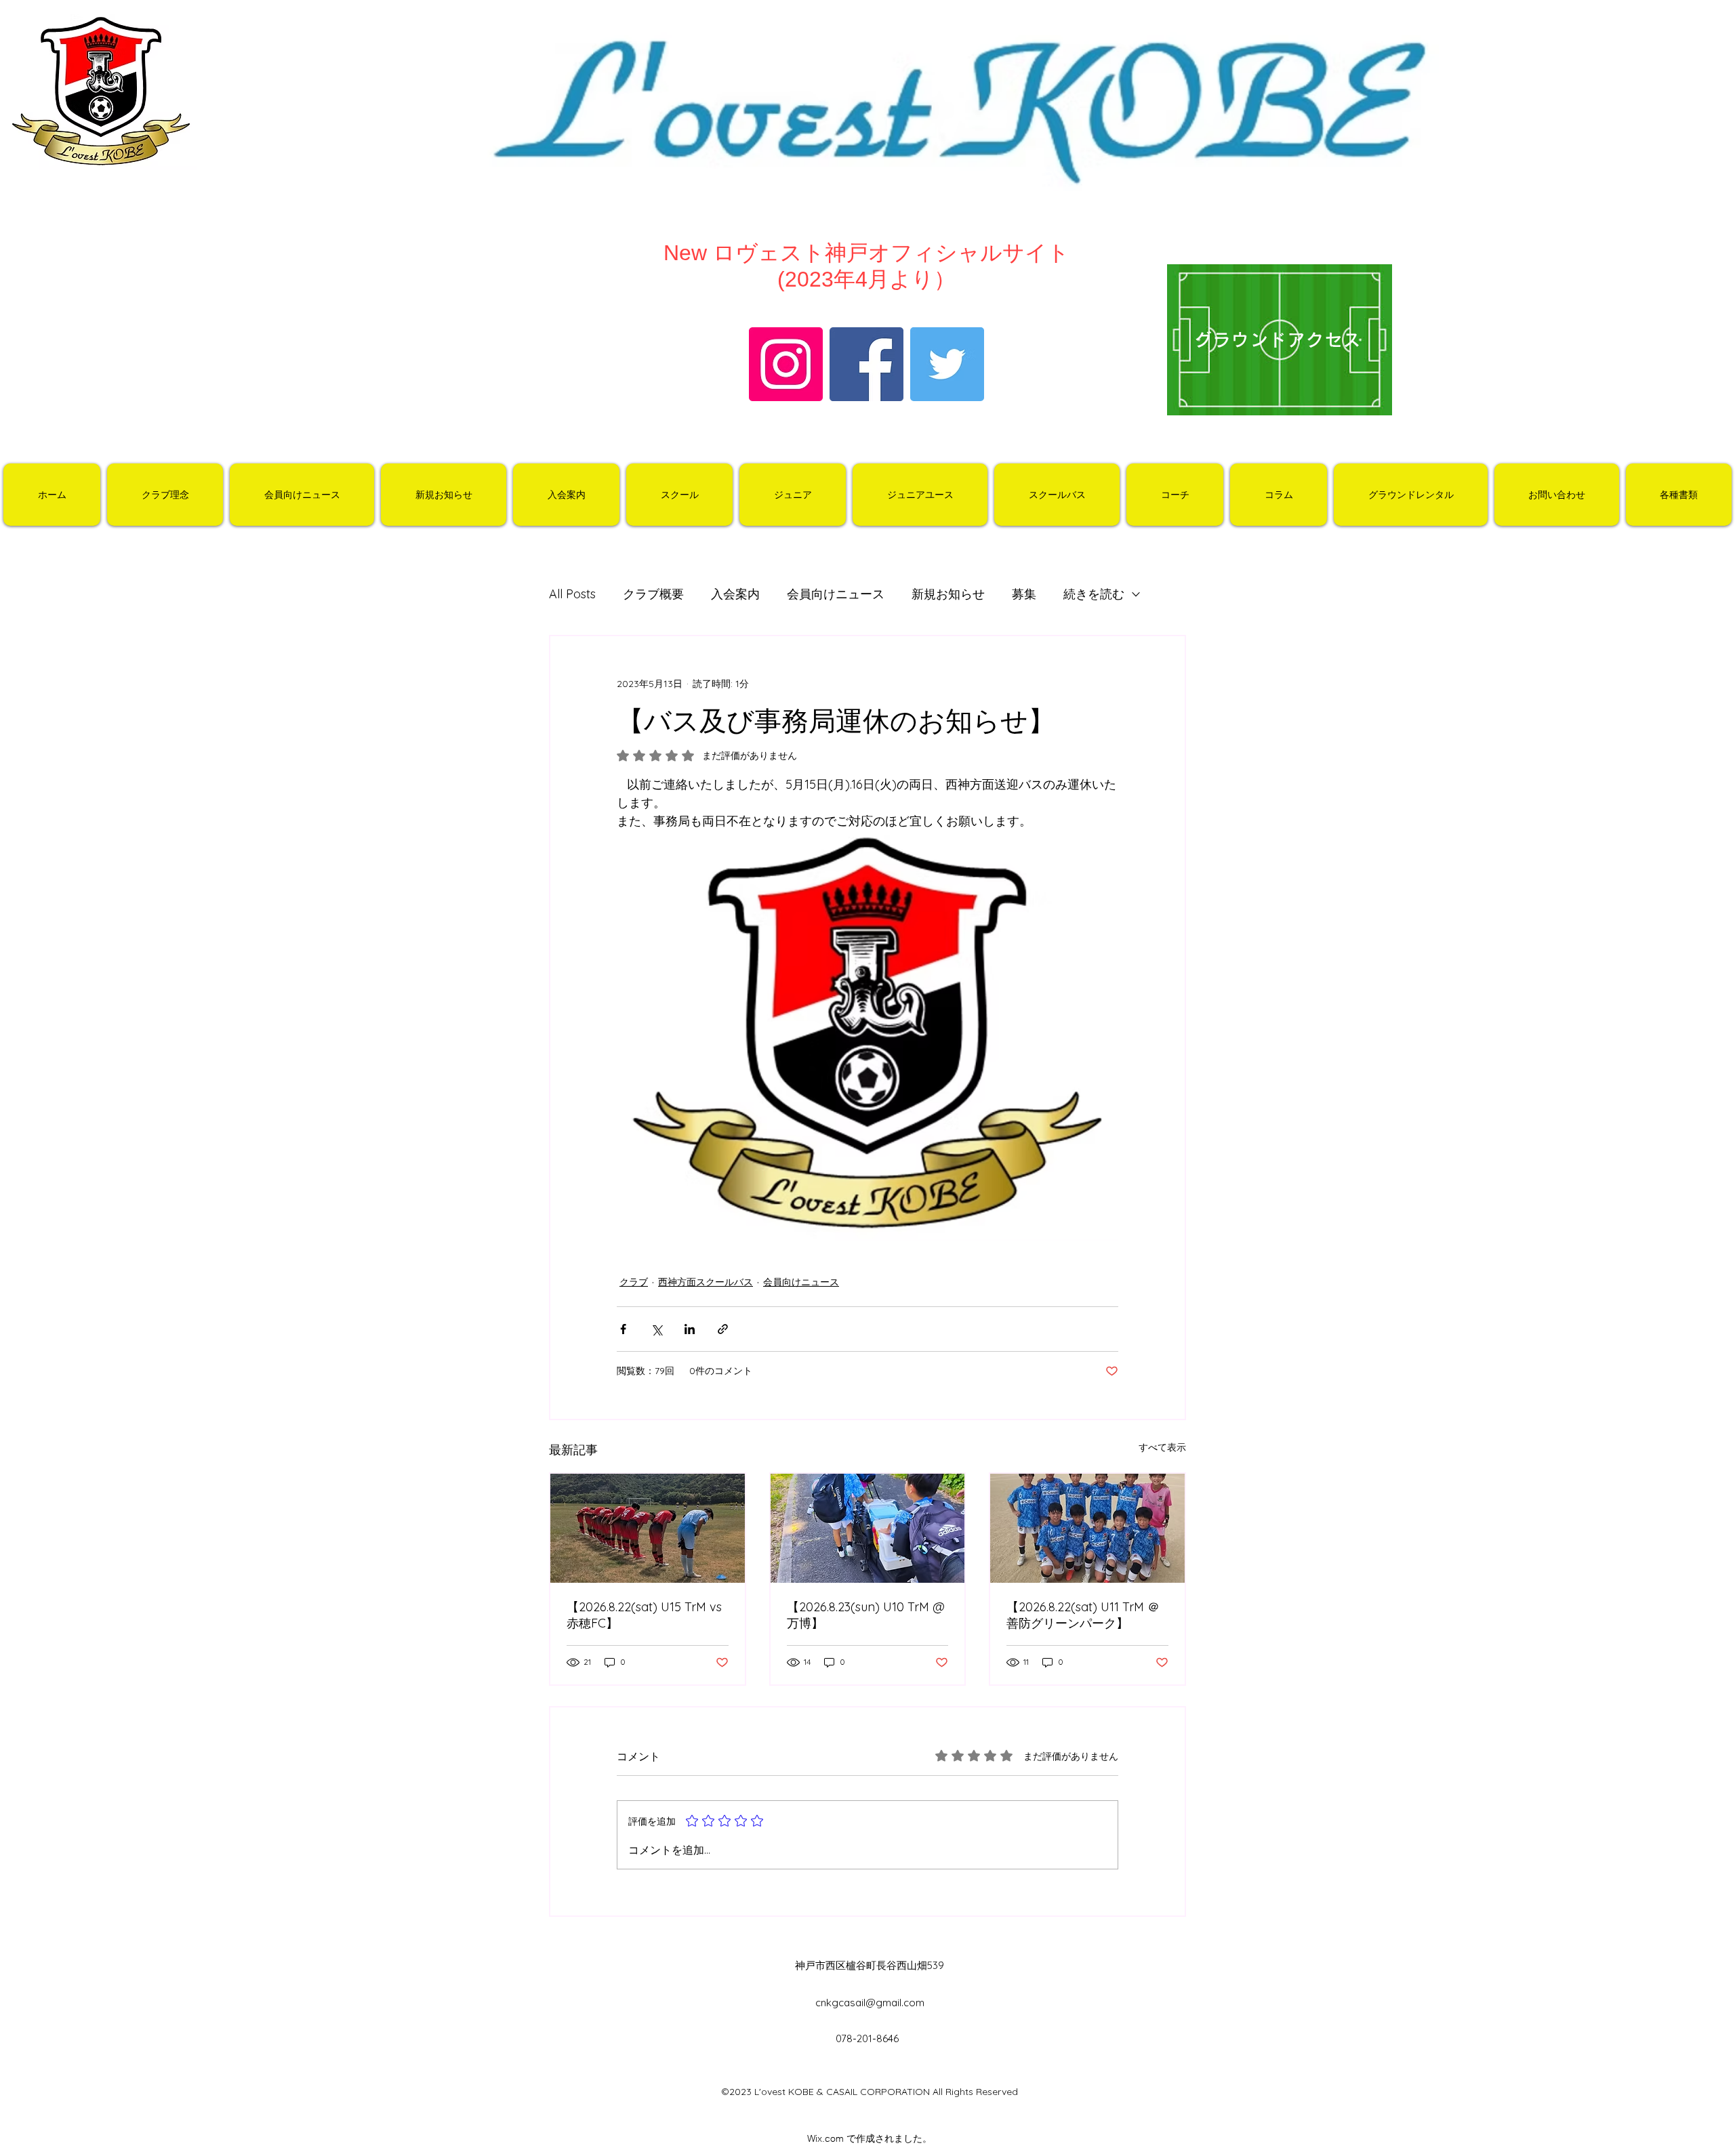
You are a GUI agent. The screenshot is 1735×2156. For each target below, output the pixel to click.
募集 (1024, 594)
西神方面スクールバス (706, 1282)
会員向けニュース (836, 594)
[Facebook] (866, 364)
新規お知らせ (948, 594)
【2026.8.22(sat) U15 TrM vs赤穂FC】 (644, 1615)
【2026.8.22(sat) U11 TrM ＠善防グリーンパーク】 (1083, 1615)
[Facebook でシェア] (623, 1329)
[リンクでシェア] (723, 1329)
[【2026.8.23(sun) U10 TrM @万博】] (868, 1528)
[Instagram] (786, 364)
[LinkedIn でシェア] (690, 1329)
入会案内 (735, 594)
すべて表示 (1162, 1447)
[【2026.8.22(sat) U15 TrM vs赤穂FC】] (648, 1528)
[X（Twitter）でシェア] (656, 1329)
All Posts (572, 594)
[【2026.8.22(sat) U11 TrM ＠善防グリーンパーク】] (1087, 1528)
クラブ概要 (653, 594)
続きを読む (1094, 594)
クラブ (634, 1282)
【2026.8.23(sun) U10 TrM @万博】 (866, 1615)
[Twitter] (947, 364)
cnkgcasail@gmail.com (870, 2003)
